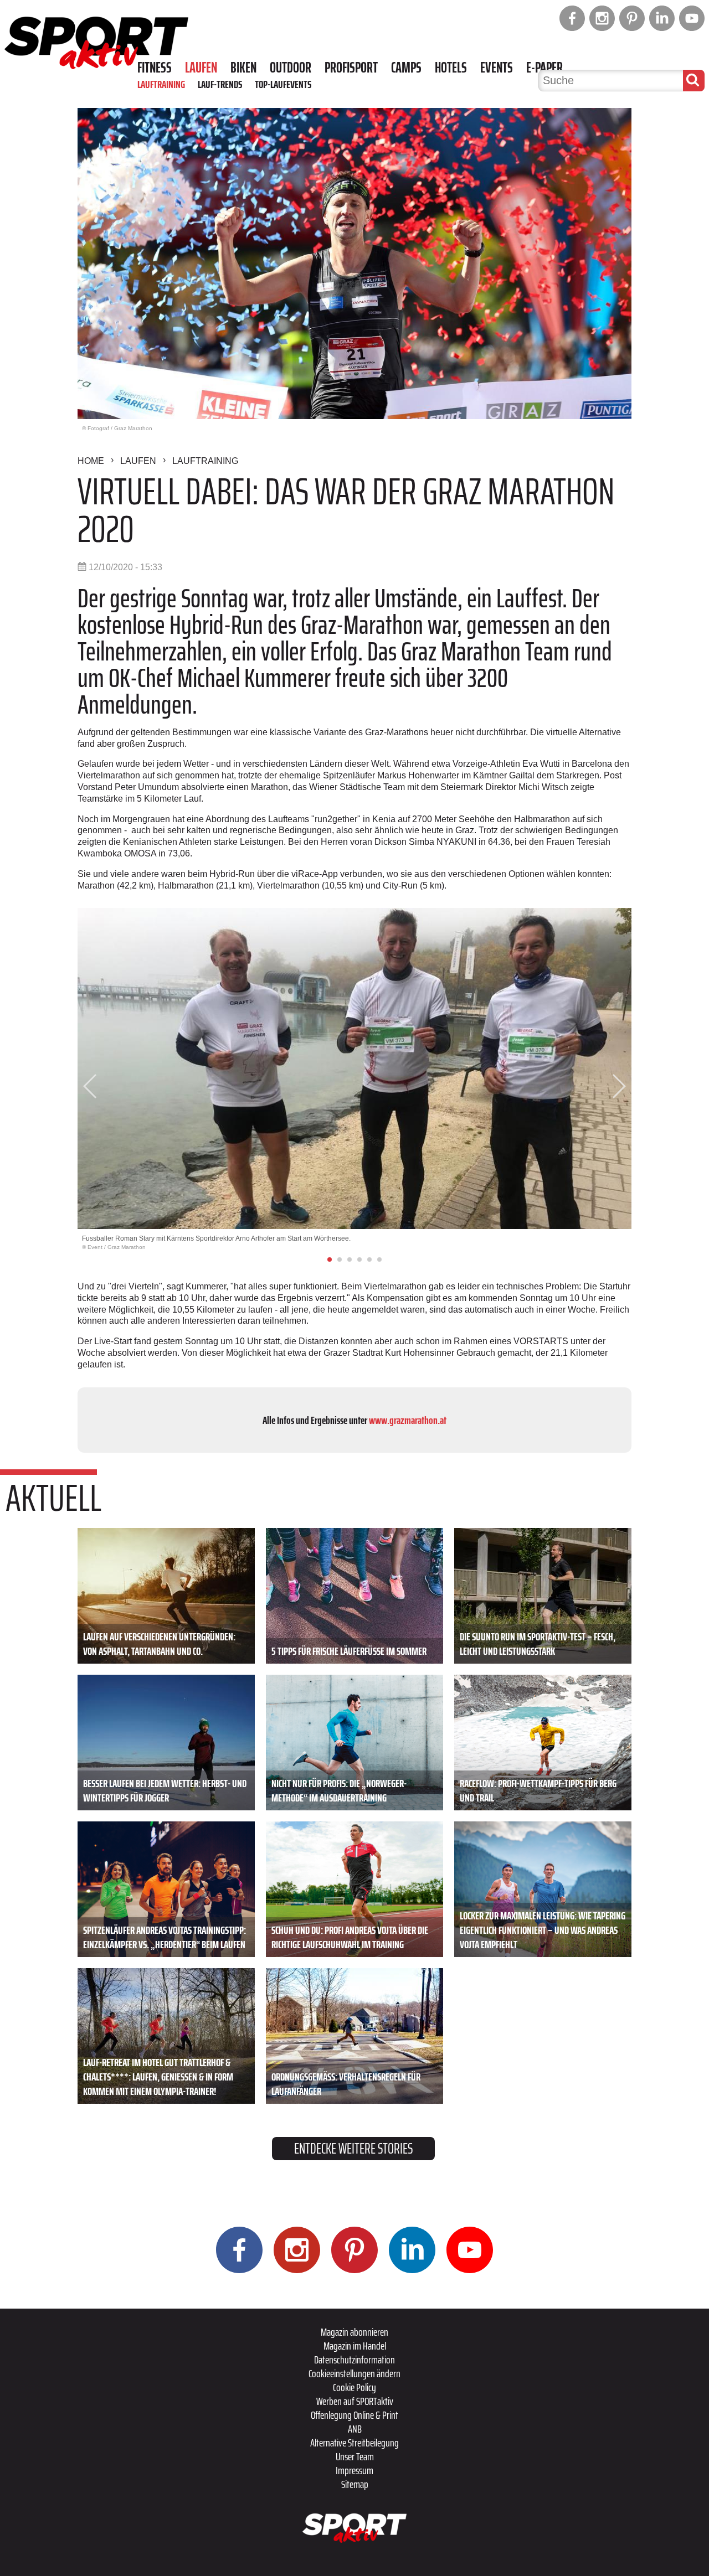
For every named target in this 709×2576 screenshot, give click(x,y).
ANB (355, 2429)
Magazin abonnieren (354, 2332)
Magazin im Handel (355, 2346)
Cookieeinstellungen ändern (354, 2373)
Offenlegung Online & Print (354, 2415)
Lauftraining (161, 84)
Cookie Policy (354, 2387)
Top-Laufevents (283, 84)
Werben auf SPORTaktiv (355, 2401)
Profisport (351, 68)
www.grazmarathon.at (408, 1420)
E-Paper (544, 68)
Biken (243, 68)
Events (497, 68)
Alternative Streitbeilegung (354, 2443)
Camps (406, 68)
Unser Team (355, 2456)
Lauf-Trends (220, 84)
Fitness (155, 68)
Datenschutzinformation (354, 2360)
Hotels (451, 68)
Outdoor (291, 68)
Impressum (354, 2470)
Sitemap (355, 2484)
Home (91, 461)
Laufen (201, 68)
